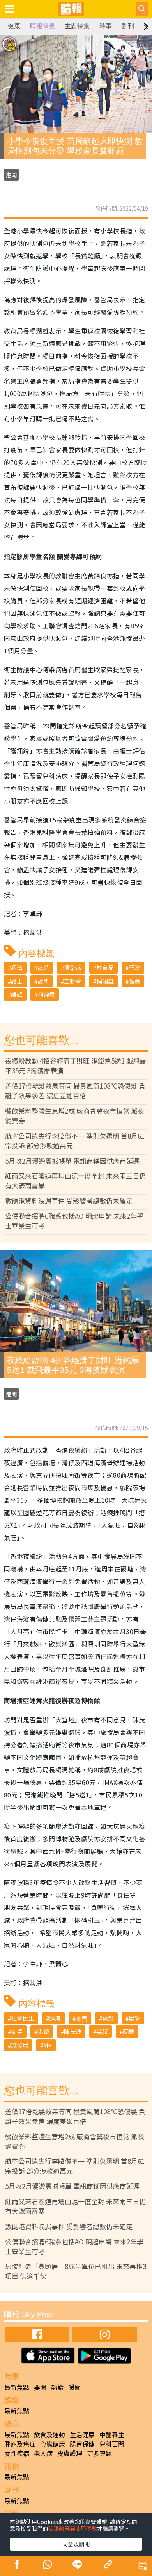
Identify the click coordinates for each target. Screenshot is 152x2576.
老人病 (43, 2453)
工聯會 (73, 981)
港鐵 (43, 2032)
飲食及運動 (49, 2434)
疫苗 (43, 968)
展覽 (134, 2018)
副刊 (128, 26)
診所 (43, 981)
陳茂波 (73, 2032)
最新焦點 (17, 2387)
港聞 (11, 175)
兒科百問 (112, 2444)
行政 (134, 968)
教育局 (105, 968)
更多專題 (99, 2453)
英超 (102, 2032)
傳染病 (73, 968)
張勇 (134, 981)
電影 (108, 2018)
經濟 (17, 968)
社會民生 (23, 2018)
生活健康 (82, 2434)
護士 (17, 981)
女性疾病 (17, 2453)
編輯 (17, 995)
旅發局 (20, 2045)
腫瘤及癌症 (20, 2444)
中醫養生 (112, 2434)
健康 (14, 26)
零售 (81, 2018)
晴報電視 (42, 26)
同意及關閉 (76, 2544)
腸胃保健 (82, 2444)
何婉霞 (46, 995)
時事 (106, 26)
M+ (48, 2045)
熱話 (57, 2387)
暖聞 (74, 2387)
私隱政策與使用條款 (72, 2528)
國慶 (129, 2032)
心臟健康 (53, 2444)
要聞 (40, 2387)
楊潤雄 (105, 981)
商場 (17, 2032)
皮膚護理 (70, 2453)
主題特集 (77, 26)
